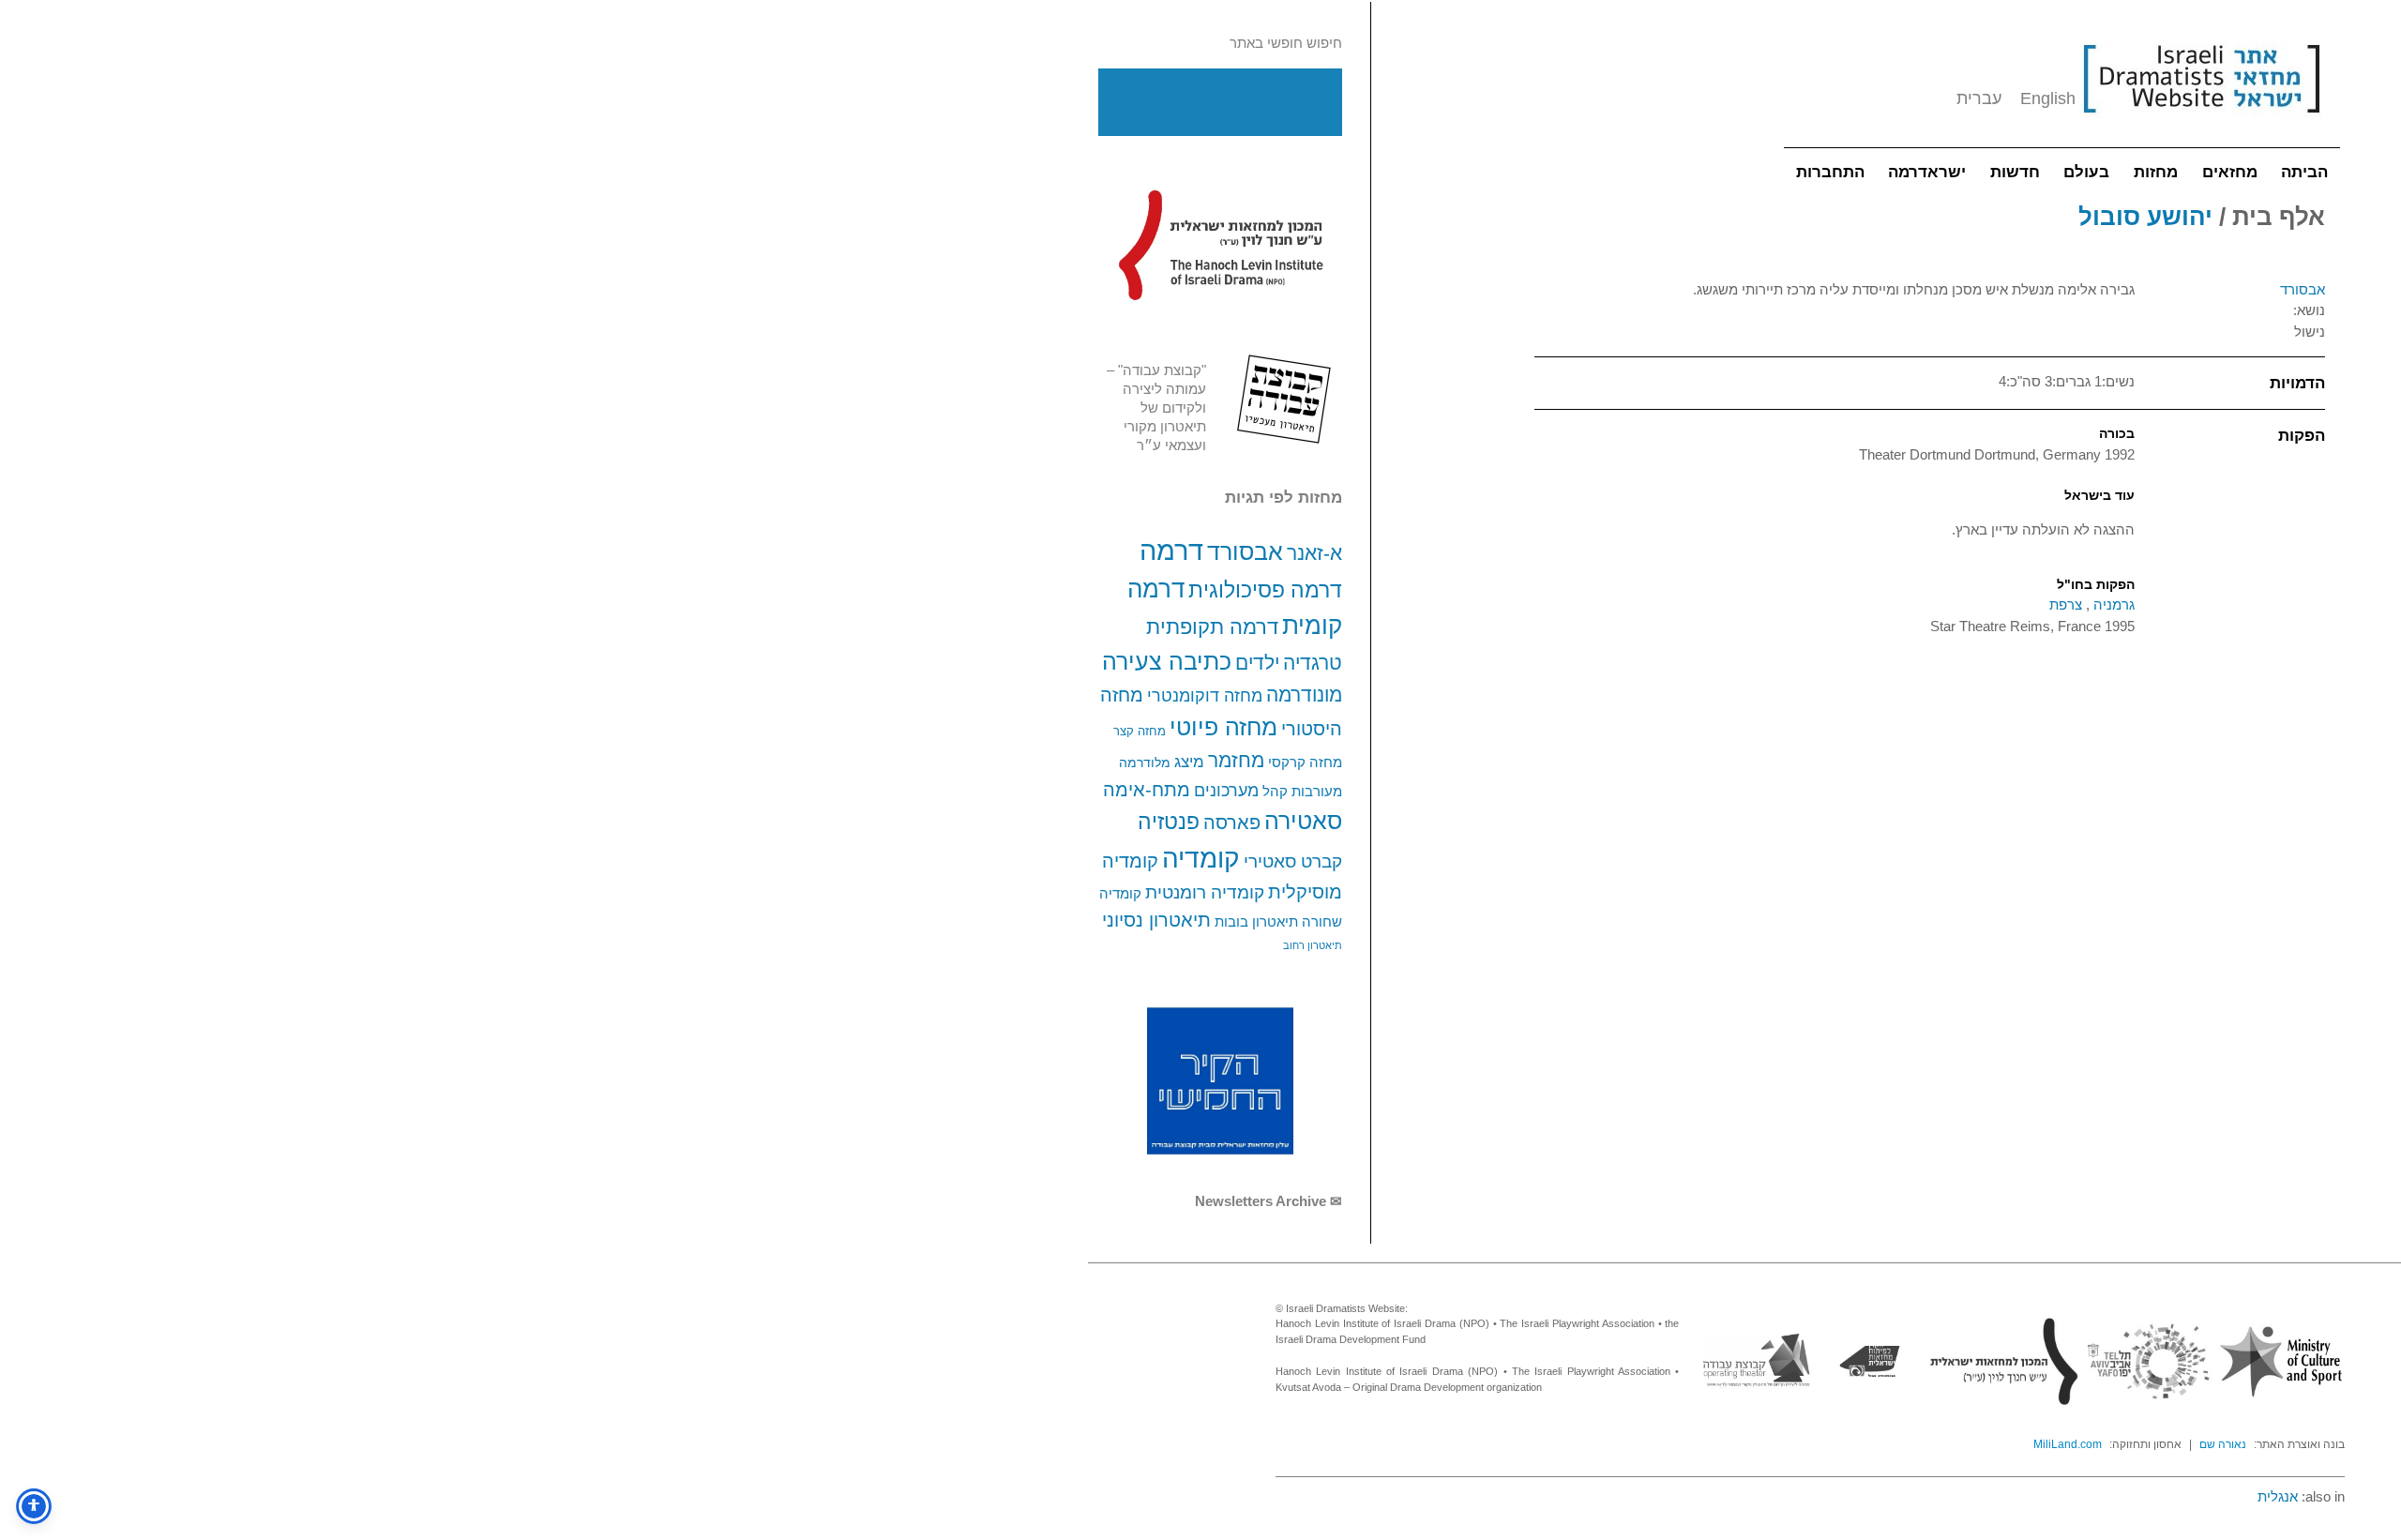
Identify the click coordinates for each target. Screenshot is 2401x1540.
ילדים (1257, 663)
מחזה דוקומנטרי (1205, 696)
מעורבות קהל (1302, 792)
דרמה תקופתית (1212, 627)
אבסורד (1245, 551)
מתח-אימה (1147, 789)
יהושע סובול (2145, 217)
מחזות (2156, 172)
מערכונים (1226, 790)
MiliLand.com (2068, 1444)
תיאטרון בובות (1256, 922)
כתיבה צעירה (1167, 661)
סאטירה (1303, 821)
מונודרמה (1304, 695)
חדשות (2015, 172)
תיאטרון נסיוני (1156, 920)
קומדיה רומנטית (1205, 892)
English (2048, 98)
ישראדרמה (1927, 172)
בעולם (2086, 172)
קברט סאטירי (1293, 861)
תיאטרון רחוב (1313, 945)
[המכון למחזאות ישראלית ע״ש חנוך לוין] (1220, 245)
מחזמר (1236, 760)
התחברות (1830, 172)
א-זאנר (1314, 553)
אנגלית (2278, 1496)
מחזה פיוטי (1223, 727)
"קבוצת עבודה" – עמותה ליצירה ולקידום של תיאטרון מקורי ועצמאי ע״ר (1156, 408)
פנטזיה (1169, 822)
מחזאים (2230, 172)
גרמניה (2112, 604)
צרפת (2066, 604)
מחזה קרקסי (1305, 762)
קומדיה (1201, 859)
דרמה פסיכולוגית (1265, 590)
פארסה (1232, 823)
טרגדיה (1313, 663)
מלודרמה (1145, 762)
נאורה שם (2223, 1444)
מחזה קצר (1140, 731)
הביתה (2304, 172)
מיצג (1189, 762)
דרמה (1171, 550)
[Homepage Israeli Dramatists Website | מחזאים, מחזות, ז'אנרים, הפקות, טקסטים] (2201, 122)
